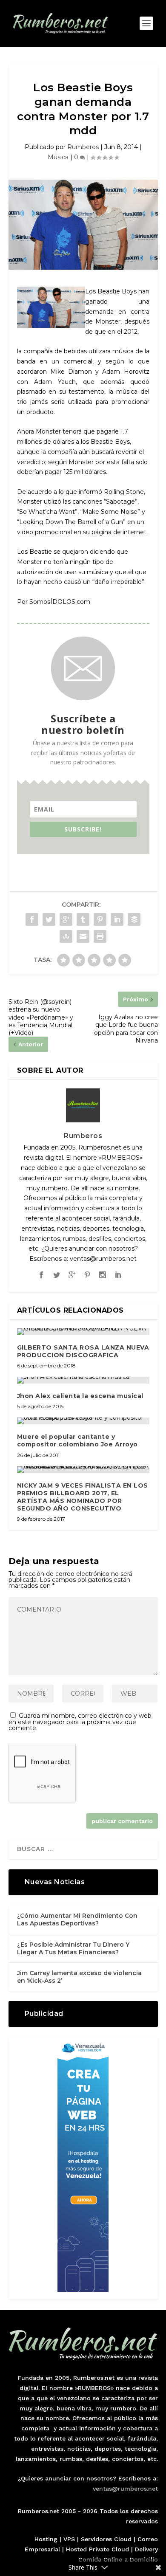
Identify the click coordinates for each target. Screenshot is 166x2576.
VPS (69, 2539)
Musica (58, 157)
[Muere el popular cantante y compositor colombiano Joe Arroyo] (83, 1421)
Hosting (46, 2539)
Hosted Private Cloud (97, 2549)
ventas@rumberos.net (125, 2489)
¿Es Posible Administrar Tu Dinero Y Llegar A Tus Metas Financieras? (73, 1948)
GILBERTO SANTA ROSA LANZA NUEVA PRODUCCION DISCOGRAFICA (83, 1351)
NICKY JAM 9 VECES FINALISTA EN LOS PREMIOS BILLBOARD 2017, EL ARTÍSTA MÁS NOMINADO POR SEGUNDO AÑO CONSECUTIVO (83, 1497)
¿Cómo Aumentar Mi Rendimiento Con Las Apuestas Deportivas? (77, 1919)
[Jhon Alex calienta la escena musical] (83, 1380)
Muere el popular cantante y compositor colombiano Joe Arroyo (77, 1440)
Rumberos (83, 147)
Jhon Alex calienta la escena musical (80, 1396)
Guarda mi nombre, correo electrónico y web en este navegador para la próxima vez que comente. (80, 1722)
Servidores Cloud (106, 2539)
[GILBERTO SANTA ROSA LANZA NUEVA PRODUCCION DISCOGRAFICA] (83, 1332)
